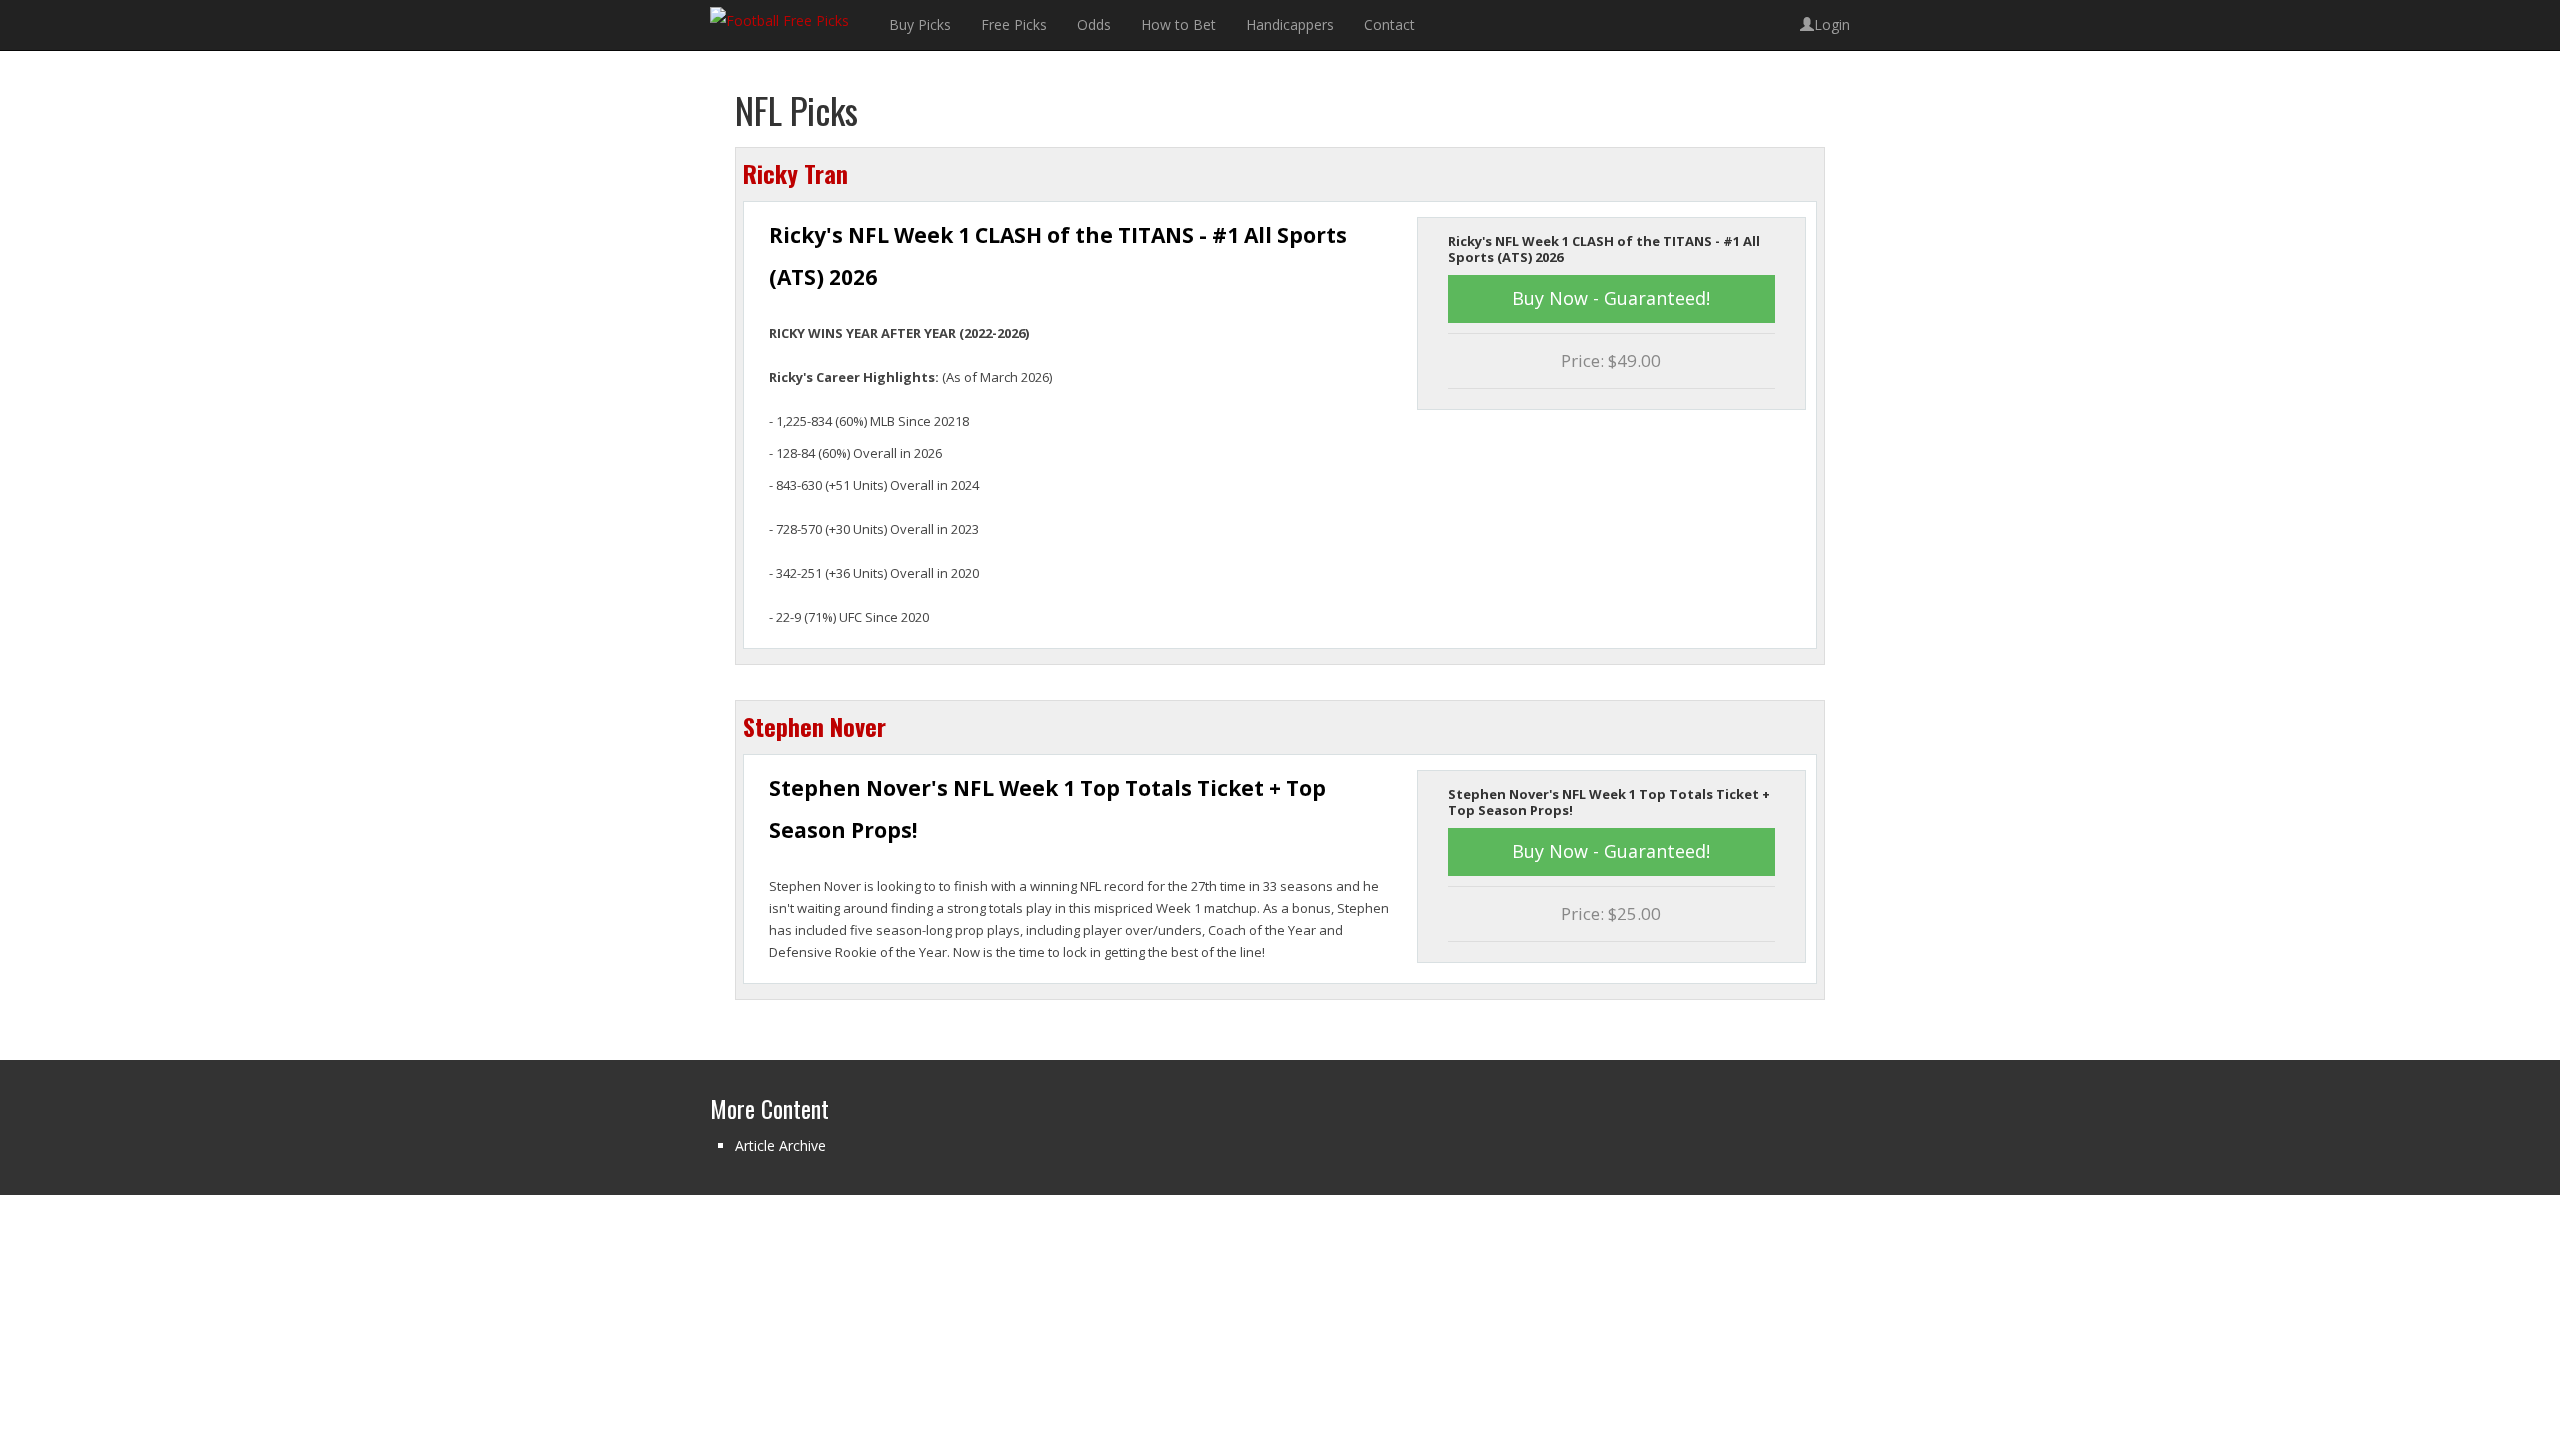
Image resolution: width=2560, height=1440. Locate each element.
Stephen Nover (814, 726)
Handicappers (1290, 24)
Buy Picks (920, 24)
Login (1832, 24)
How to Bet (1178, 24)
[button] (1611, 299)
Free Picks (1014, 24)
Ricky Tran (795, 173)
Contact (1389, 24)
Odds (1094, 24)
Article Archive (780, 1145)
